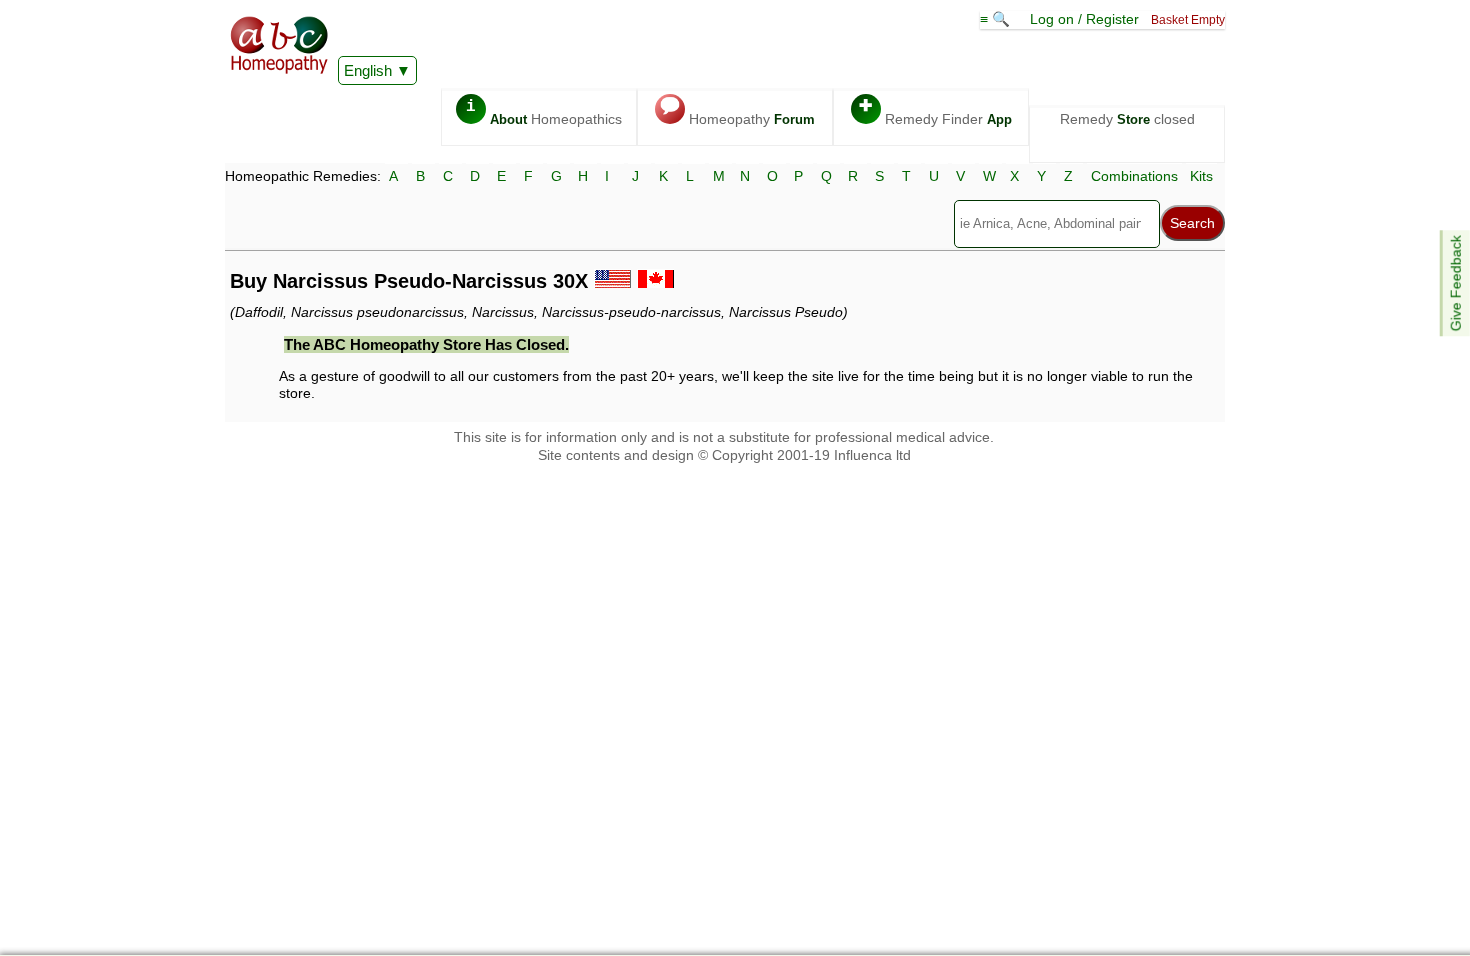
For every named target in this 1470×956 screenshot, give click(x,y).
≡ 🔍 (997, 19)
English (368, 70)
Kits (1201, 176)
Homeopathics (544, 112)
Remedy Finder (935, 112)
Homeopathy (737, 112)
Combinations (1134, 176)
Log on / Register (1084, 19)
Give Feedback (1456, 283)
